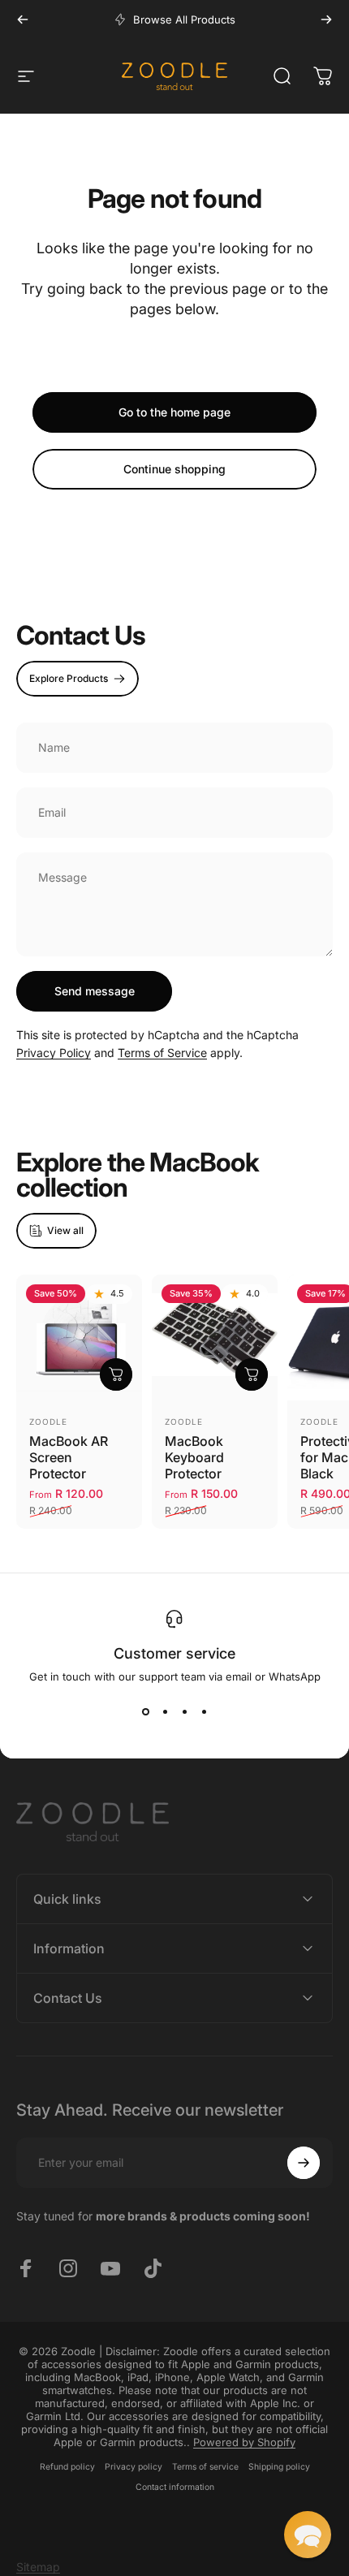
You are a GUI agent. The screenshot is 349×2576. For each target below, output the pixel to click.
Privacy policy (134, 2467)
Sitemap (38, 2567)
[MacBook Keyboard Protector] (215, 1338)
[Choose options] (116, 1374)
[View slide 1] (145, 1712)
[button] (308, 2535)
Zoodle (48, 1422)
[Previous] (23, 19)
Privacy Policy (54, 1053)
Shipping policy (279, 2467)
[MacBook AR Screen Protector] (79, 1338)
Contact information (175, 2487)
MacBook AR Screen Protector (69, 1457)
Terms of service (205, 2467)
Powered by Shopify (244, 2442)
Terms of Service (162, 1053)
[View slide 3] (184, 1712)
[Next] (326, 19)
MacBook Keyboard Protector (194, 1457)
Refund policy (67, 2467)
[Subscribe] (304, 2163)
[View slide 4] (204, 1712)
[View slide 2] (165, 1712)
